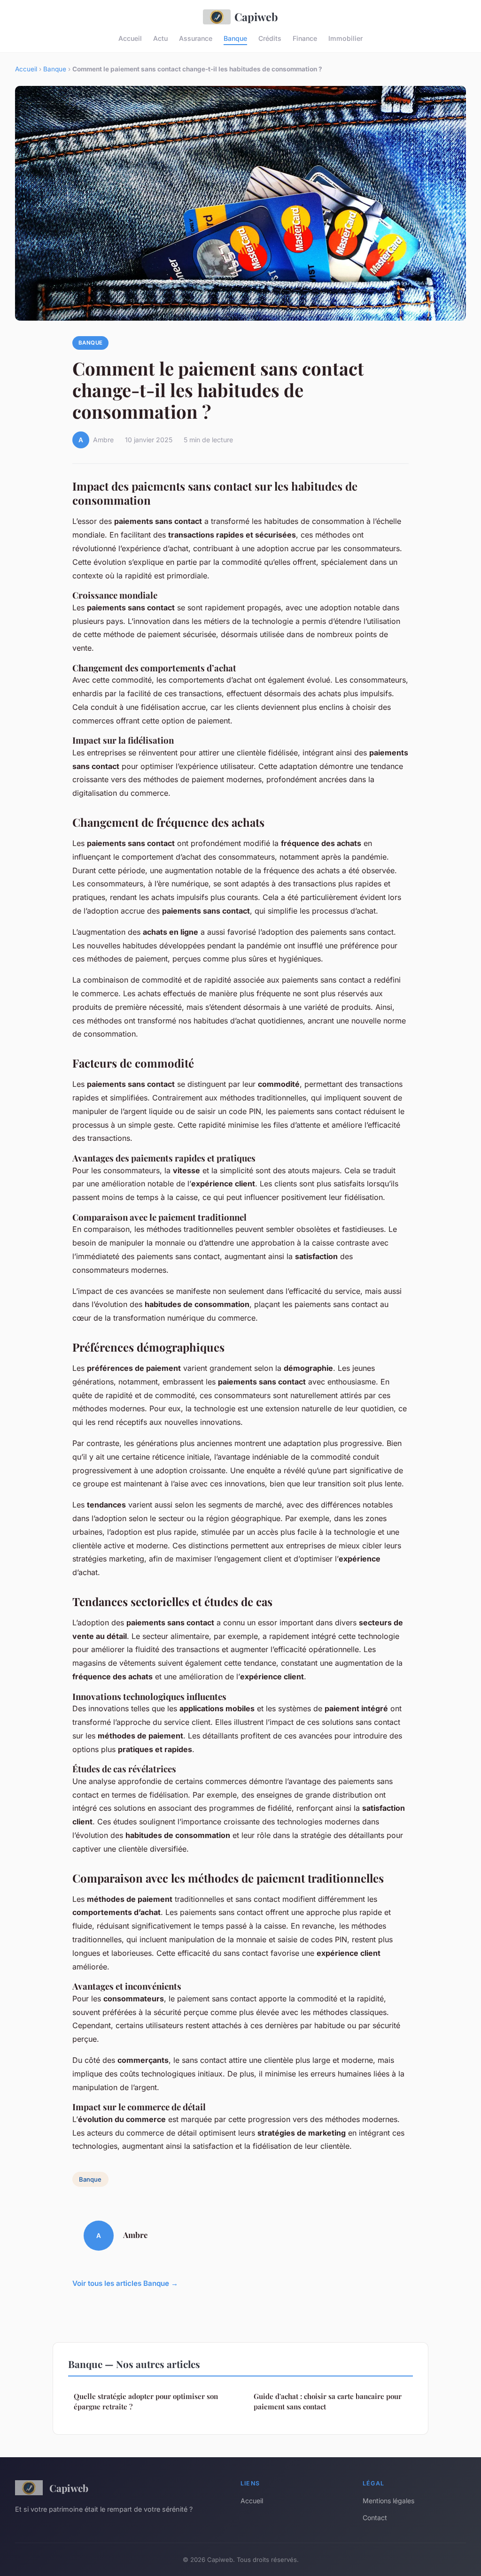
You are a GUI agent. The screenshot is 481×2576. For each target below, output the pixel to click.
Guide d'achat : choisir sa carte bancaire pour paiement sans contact (328, 2401)
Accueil (130, 38)
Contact (375, 2518)
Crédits (270, 38)
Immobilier (345, 38)
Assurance (196, 38)
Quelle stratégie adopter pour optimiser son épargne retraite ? (146, 2401)
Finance (305, 38)
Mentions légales (388, 2501)
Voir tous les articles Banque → (125, 2283)
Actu (160, 38)
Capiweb (256, 17)
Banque (235, 38)
